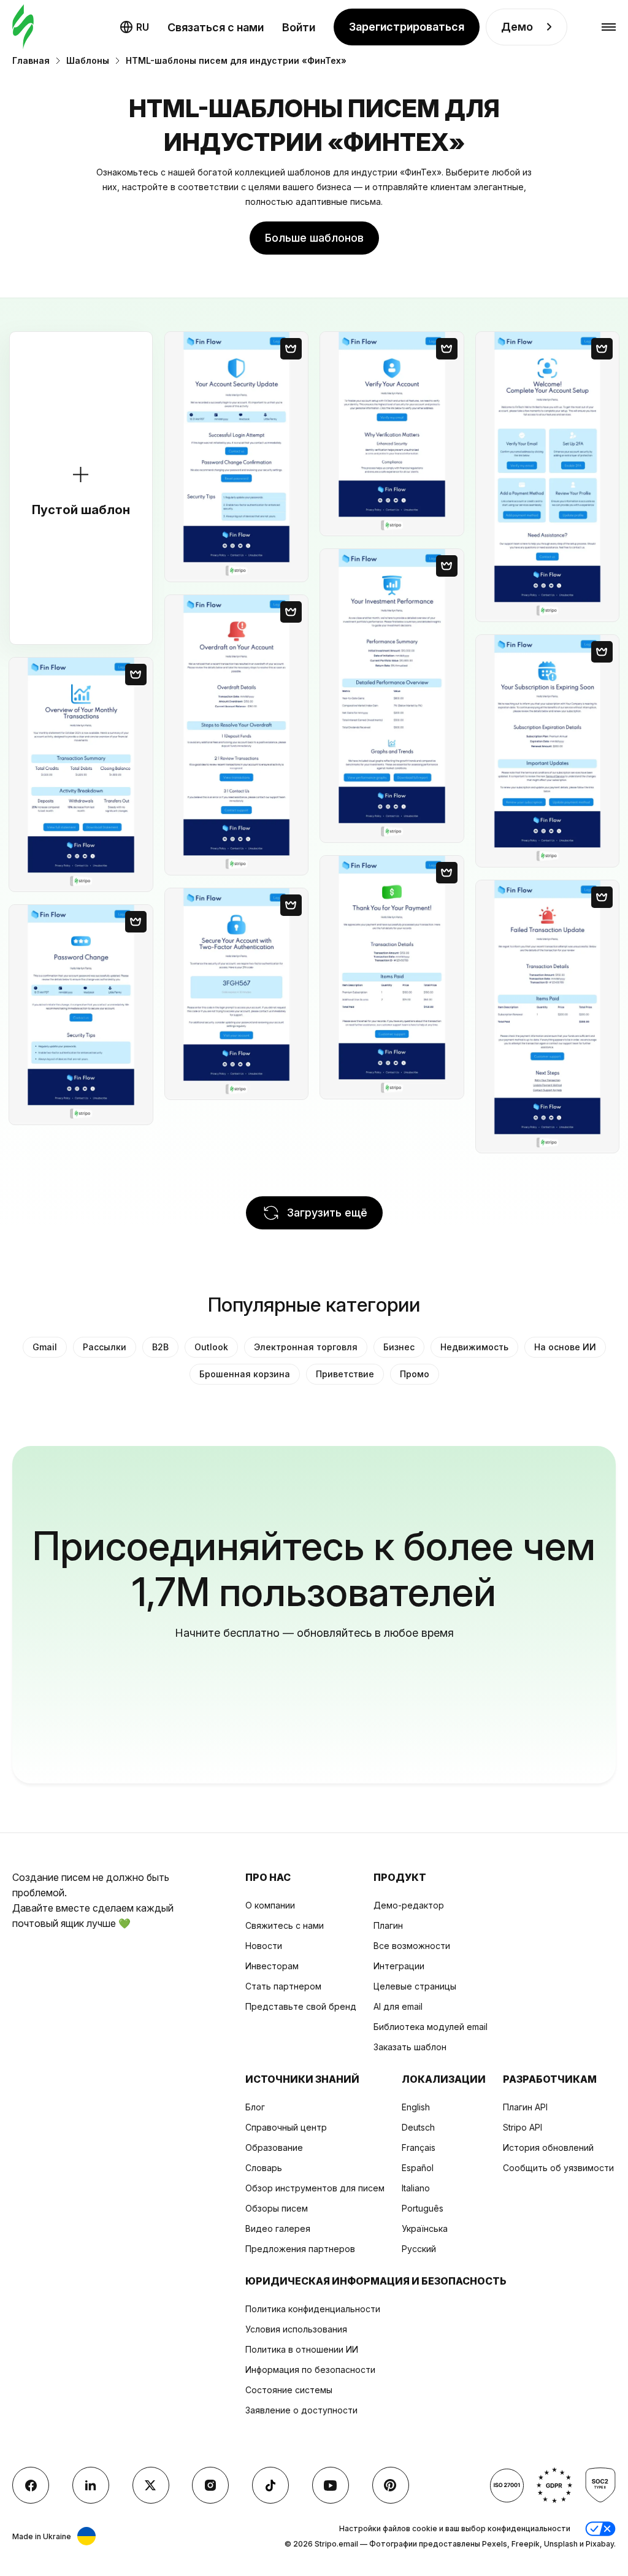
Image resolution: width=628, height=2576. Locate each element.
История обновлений (548, 2147)
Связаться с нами (216, 27)
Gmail (45, 1347)
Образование (274, 2147)
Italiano (416, 2188)
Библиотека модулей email (431, 2027)
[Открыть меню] (609, 27)
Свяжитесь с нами (285, 1925)
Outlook (211, 1347)
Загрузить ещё (327, 1213)
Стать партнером (283, 1986)
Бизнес (399, 1347)
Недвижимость (474, 1347)
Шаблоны (88, 60)
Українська (425, 2228)
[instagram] (210, 2485)
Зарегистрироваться (407, 27)
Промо (415, 1374)
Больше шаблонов (314, 238)
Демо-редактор (409, 1905)
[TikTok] (270, 2485)
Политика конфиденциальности (313, 2309)
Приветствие (345, 1374)
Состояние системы (289, 2390)
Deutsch (418, 2127)
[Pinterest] (391, 2485)
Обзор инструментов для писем (315, 2188)
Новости (264, 1946)
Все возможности (412, 1946)
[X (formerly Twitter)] (151, 2485)
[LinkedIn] (91, 2485)
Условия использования (296, 2329)
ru (143, 27)
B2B (160, 1347)
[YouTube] (331, 2485)
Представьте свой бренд (301, 2006)
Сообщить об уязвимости (558, 2168)
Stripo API (523, 2127)
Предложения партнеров (300, 2249)
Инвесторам (272, 1966)
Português (423, 2208)
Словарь (264, 2168)
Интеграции (399, 1966)
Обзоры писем (277, 2208)
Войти (299, 27)
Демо (517, 27)
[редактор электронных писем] (23, 27)
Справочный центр (286, 2127)
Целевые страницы (415, 1986)
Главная (31, 60)
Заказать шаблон (410, 2047)
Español (418, 2168)
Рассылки (105, 1347)
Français (419, 2147)
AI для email (398, 2006)
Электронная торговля (306, 1347)
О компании (270, 1905)
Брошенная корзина (245, 1374)
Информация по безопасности (310, 2370)
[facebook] (31, 2485)
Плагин (388, 1925)
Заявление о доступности (301, 2410)
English (416, 2107)
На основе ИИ (565, 1347)
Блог (255, 2107)
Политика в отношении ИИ (302, 2349)
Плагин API (525, 2107)
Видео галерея (278, 2228)
